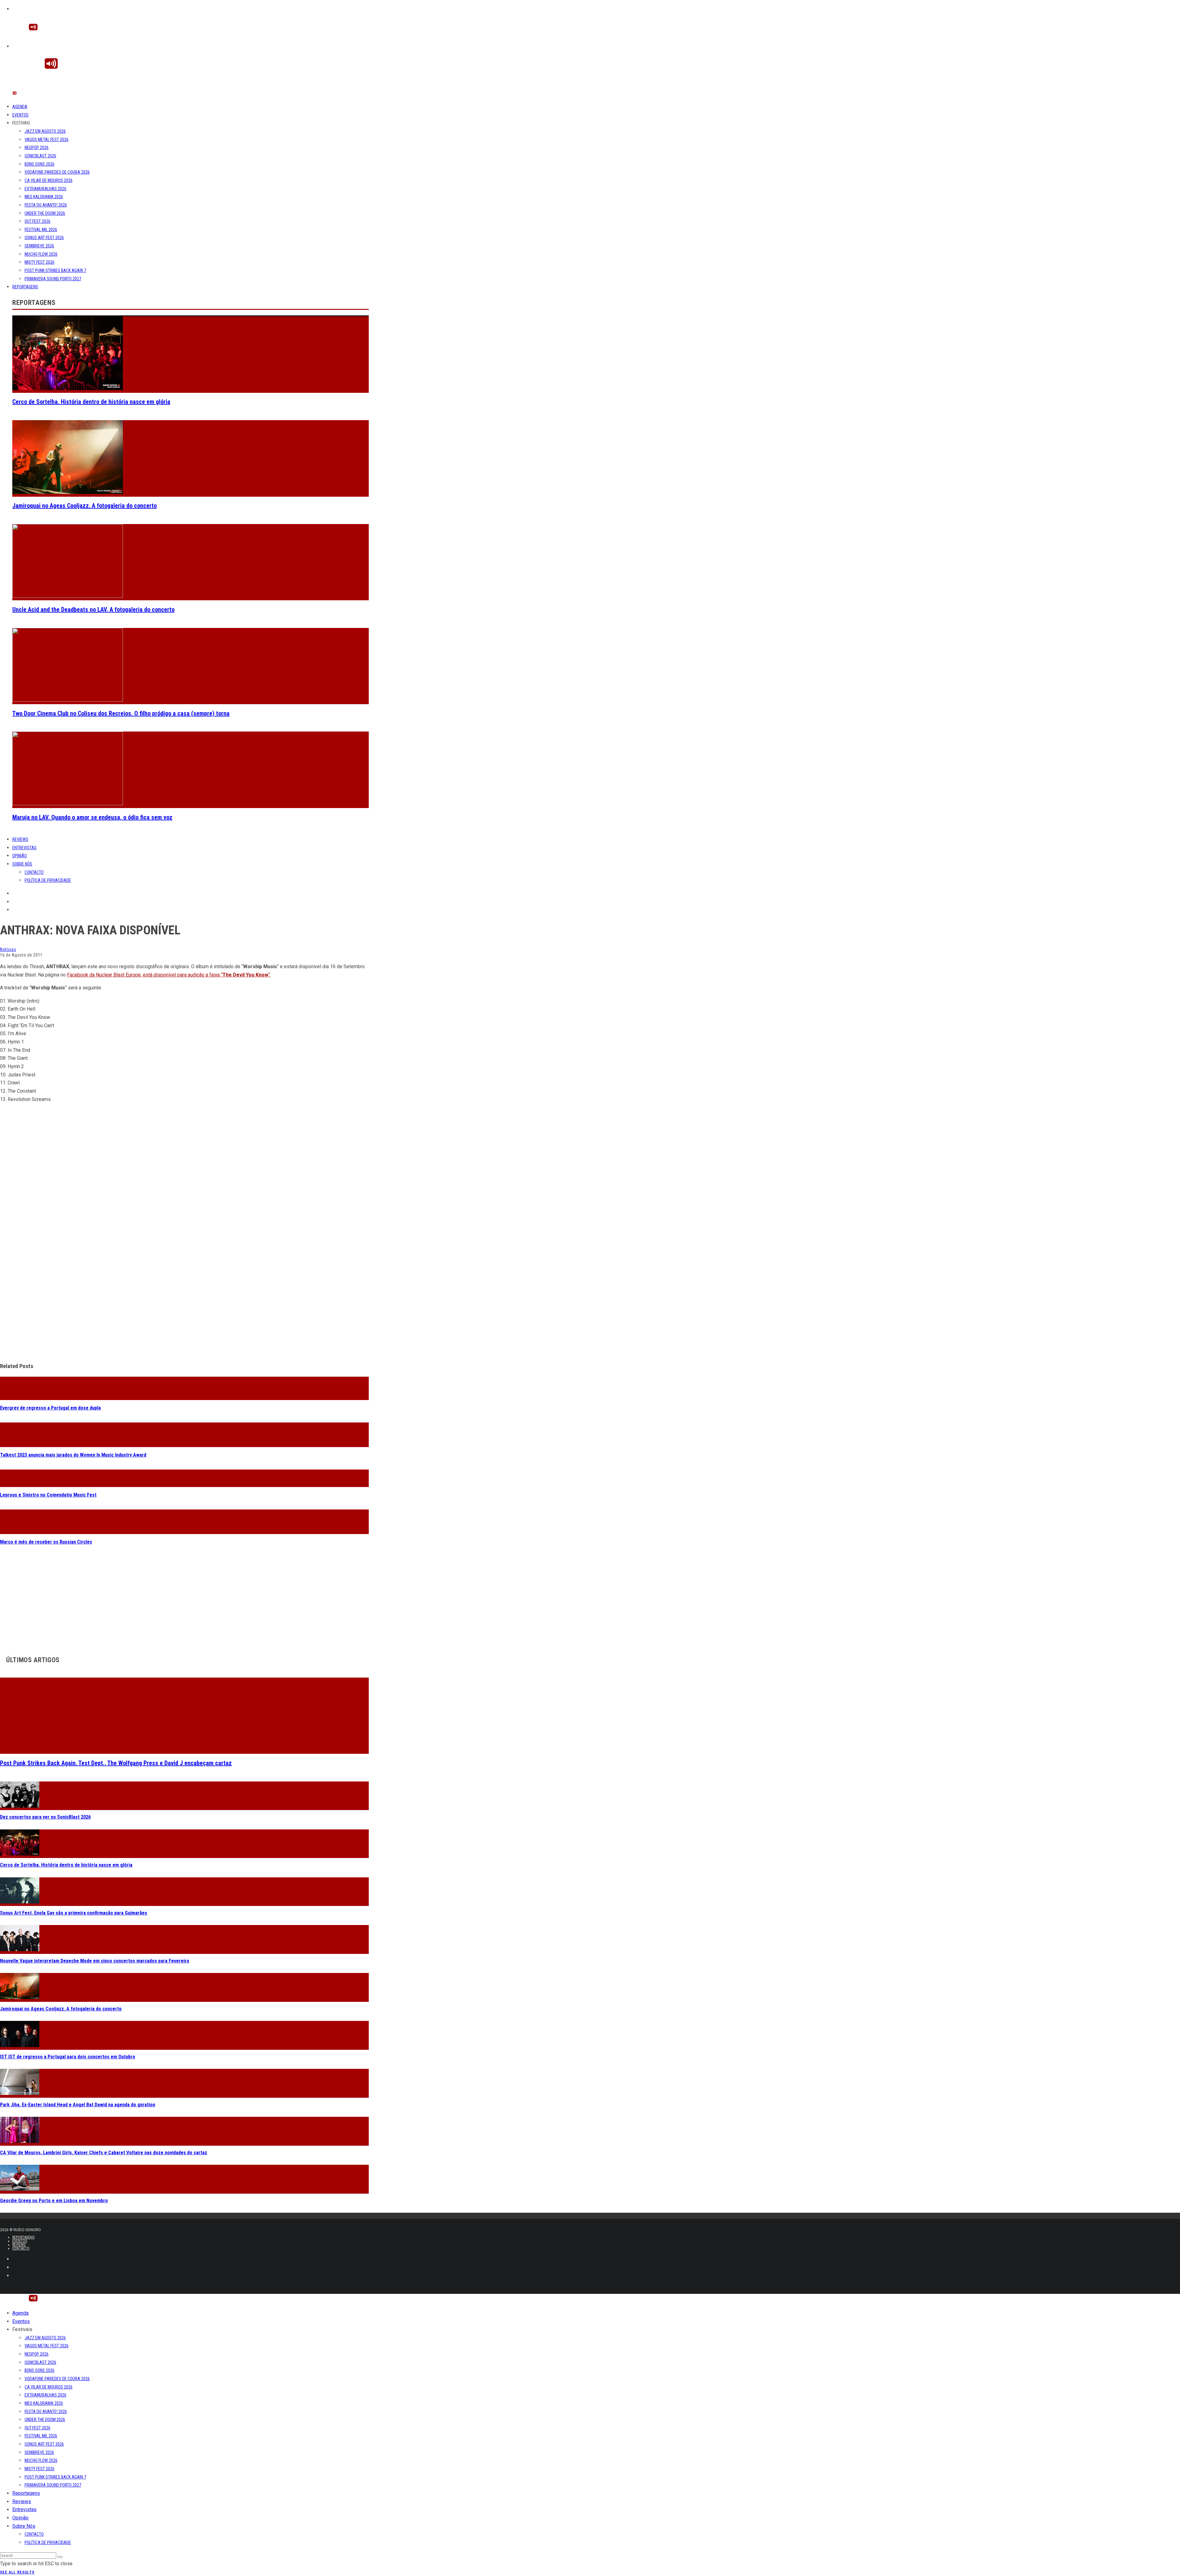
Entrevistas (24, 848)
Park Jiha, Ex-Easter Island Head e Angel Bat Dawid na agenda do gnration (78, 2102)
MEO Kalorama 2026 (44, 197)
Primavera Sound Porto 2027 (53, 279)
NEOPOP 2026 (37, 148)
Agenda (20, 107)
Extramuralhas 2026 (45, 189)
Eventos (20, 115)
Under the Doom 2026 (45, 213)
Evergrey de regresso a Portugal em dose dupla (50, 1405)
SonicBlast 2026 (40, 156)
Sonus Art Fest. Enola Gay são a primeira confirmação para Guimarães (74, 1910)
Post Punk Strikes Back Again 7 (55, 270)
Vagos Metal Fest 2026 (47, 140)
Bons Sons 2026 (39, 164)
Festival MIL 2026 (41, 230)
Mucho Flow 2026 (41, 254)
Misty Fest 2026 (39, 262)
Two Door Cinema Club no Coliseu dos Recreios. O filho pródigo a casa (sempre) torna (121, 713)
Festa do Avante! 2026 (46, 205)
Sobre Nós (22, 864)
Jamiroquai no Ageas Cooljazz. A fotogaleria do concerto (85, 506)
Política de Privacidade (48, 880)
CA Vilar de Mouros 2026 (49, 180)
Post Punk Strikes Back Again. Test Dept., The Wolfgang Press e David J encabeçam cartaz (116, 1760)
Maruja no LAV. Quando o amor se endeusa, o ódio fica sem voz (92, 817)
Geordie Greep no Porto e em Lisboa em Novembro (54, 2198)
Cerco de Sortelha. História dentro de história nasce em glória (91, 402)
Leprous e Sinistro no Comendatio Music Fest (48, 1492)
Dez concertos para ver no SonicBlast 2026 (45, 1815)
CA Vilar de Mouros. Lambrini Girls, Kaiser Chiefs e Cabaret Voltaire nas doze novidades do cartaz (104, 2150)
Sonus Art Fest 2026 (44, 238)
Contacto (34, 872)
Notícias (8, 949)
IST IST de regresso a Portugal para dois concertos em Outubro (68, 2054)
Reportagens (25, 287)
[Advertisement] (184, 1310)
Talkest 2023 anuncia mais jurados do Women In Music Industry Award (73, 1452)
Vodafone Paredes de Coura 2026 (57, 172)
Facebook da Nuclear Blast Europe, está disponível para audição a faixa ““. (169, 975)
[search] (60, 2554)
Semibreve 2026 (39, 246)
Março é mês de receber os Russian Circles (46, 1539)
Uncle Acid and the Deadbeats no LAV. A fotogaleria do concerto (93, 609)
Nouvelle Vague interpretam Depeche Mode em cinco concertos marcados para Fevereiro (95, 1958)
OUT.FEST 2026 (37, 221)
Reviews (20, 839)
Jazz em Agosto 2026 (45, 131)
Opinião (20, 856)
